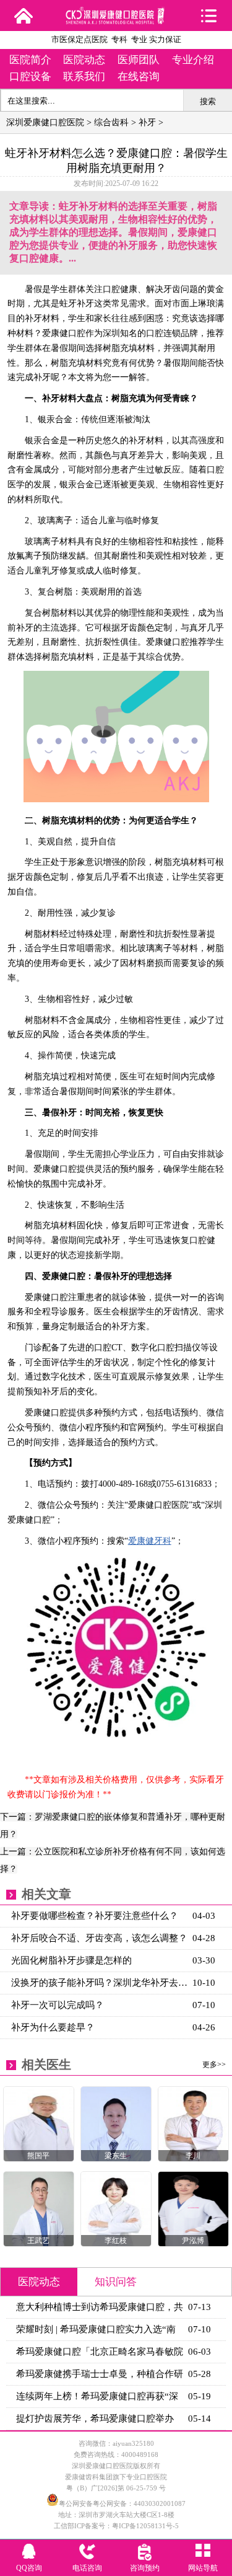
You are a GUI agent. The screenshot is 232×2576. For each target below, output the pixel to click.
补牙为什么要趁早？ (53, 2027)
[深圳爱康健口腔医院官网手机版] (116, 20)
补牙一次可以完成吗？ (58, 2005)
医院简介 (30, 60)
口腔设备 (30, 77)
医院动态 (84, 60)
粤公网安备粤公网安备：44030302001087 (122, 2503)
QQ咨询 (29, 2568)
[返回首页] (23, 15)
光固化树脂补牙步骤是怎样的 (71, 1960)
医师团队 (139, 60)
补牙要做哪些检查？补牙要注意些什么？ (95, 1916)
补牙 (147, 122)
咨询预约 (145, 2568)
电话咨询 (87, 2568)
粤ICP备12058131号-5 (145, 2526)
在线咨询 (139, 77)
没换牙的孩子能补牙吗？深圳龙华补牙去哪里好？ (100, 1983)
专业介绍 (193, 60)
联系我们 (84, 77)
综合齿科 (111, 122)
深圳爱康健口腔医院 (45, 122)
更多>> (214, 2065)
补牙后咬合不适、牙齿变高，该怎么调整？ (99, 1938)
